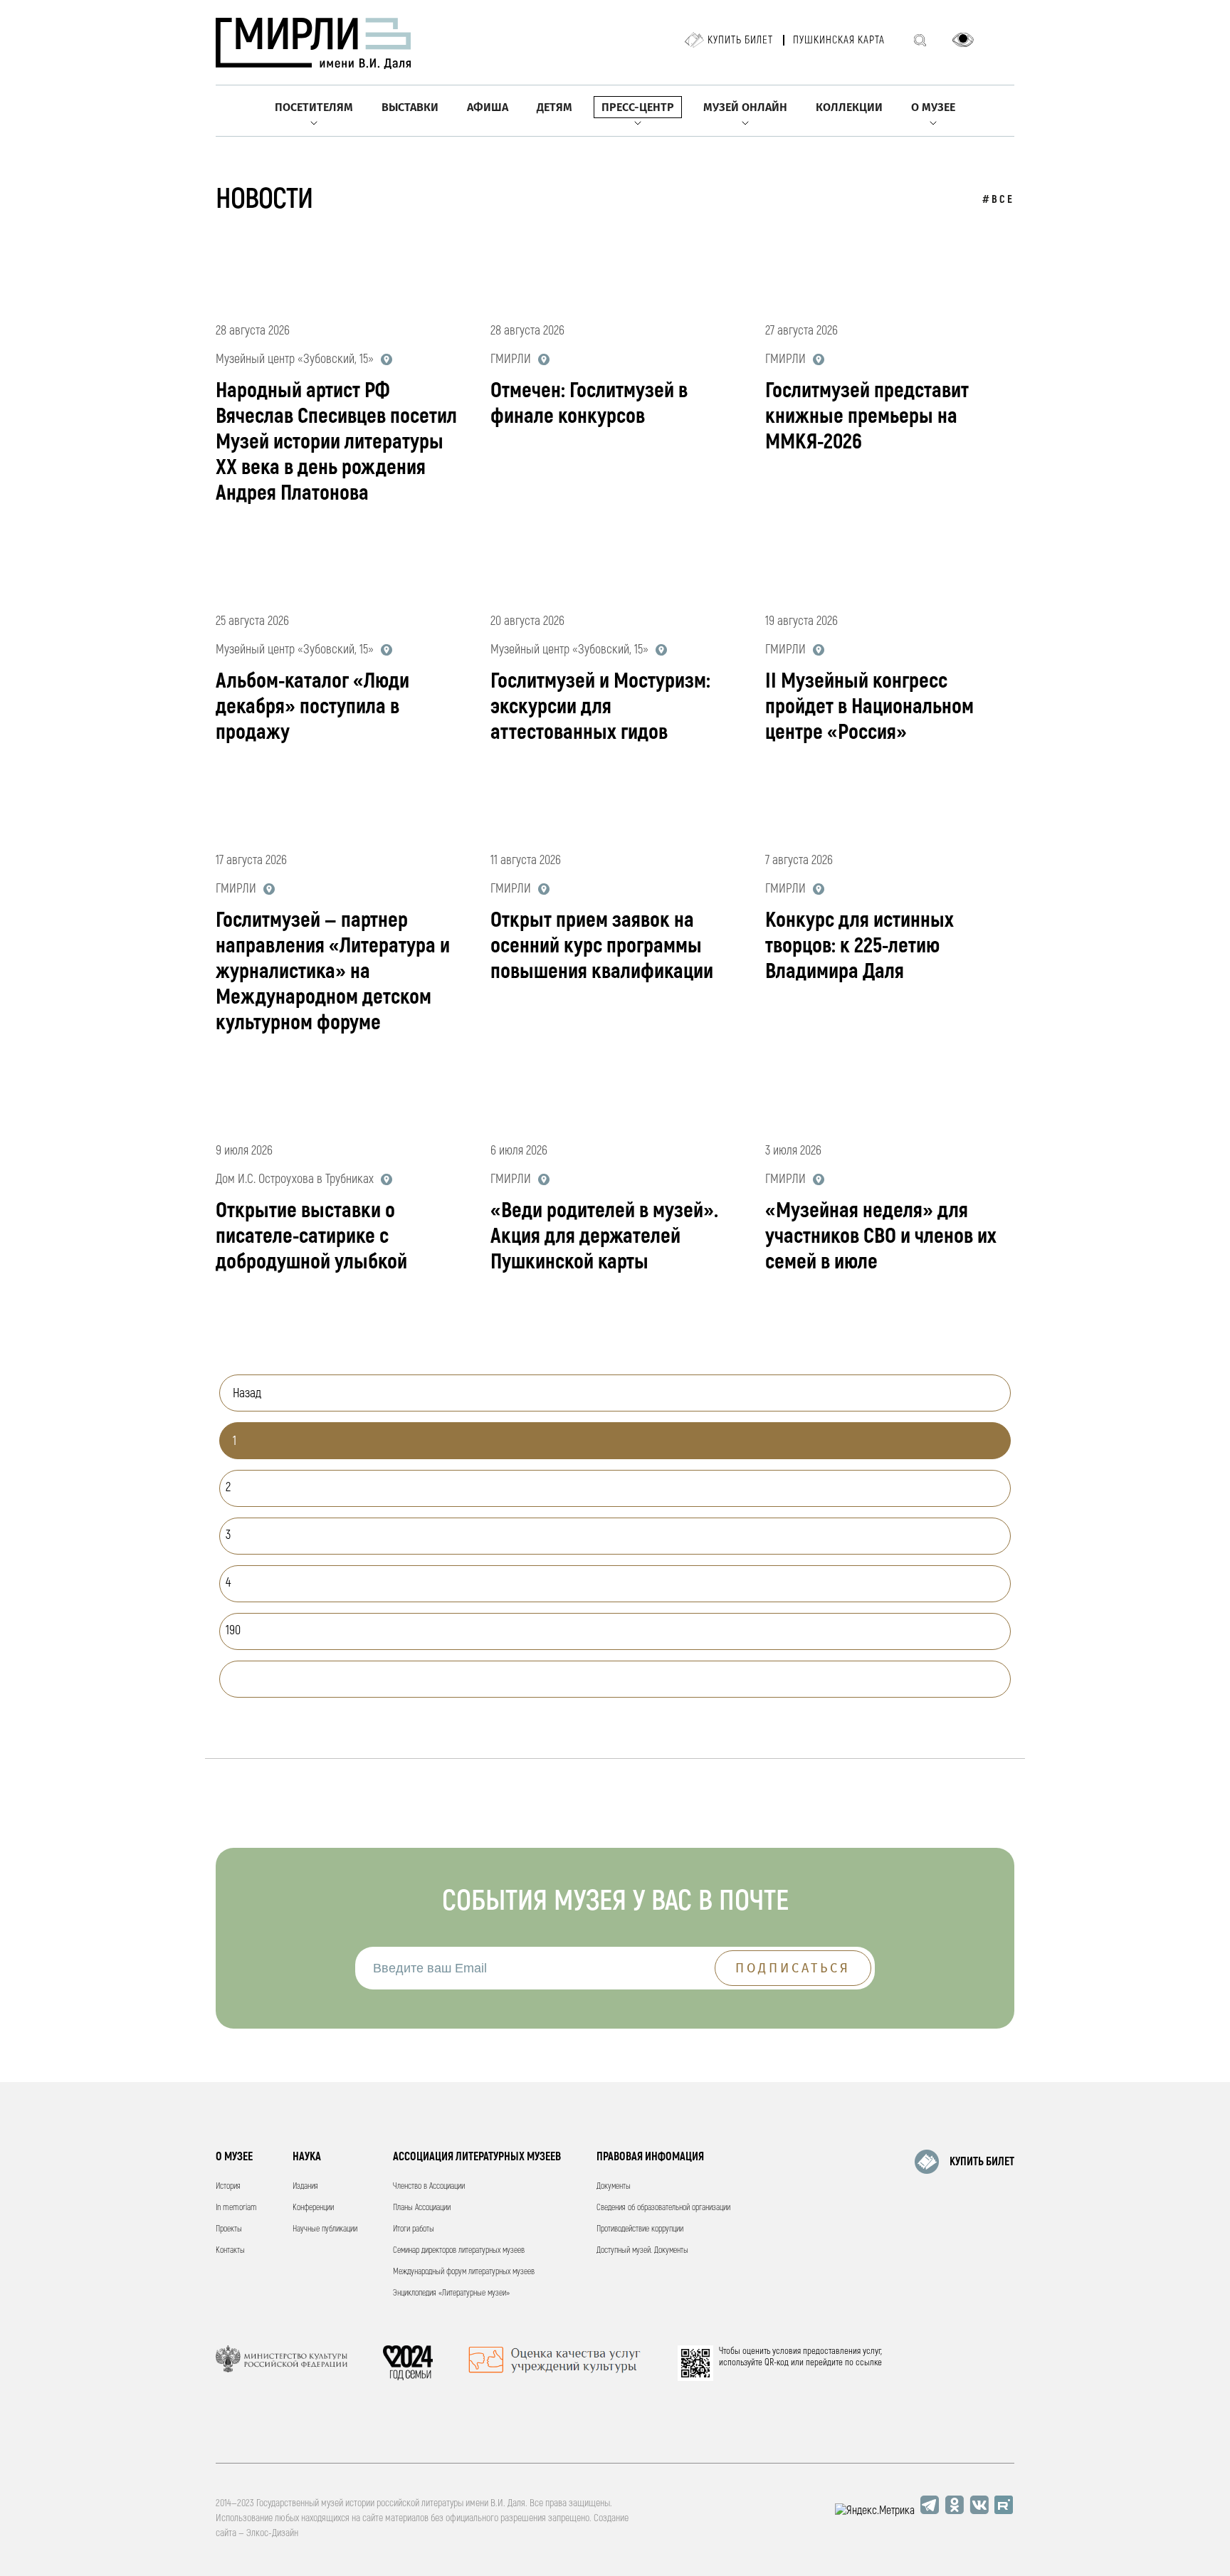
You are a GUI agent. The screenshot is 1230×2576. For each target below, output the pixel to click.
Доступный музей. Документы (642, 2250)
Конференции (313, 2208)
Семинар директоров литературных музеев (459, 2250)
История (228, 2186)
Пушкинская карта (839, 40)
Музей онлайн (745, 107)
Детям (554, 107)
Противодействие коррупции (640, 2229)
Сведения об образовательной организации (663, 2208)
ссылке (869, 2362)
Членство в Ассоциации (429, 2186)
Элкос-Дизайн (272, 2533)
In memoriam (236, 2208)
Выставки (410, 107)
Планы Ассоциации (422, 2208)
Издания (305, 2186)
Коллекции (849, 107)
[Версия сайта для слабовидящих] (963, 40)
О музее (933, 107)
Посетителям (314, 107)
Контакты (230, 2250)
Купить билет (740, 40)
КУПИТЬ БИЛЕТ (982, 2162)
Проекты (229, 2229)
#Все (998, 200)
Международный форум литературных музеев (464, 2272)
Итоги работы (414, 2229)
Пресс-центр (638, 107)
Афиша (488, 107)
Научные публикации (325, 2229)
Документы (614, 2186)
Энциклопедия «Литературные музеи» (451, 2293)
